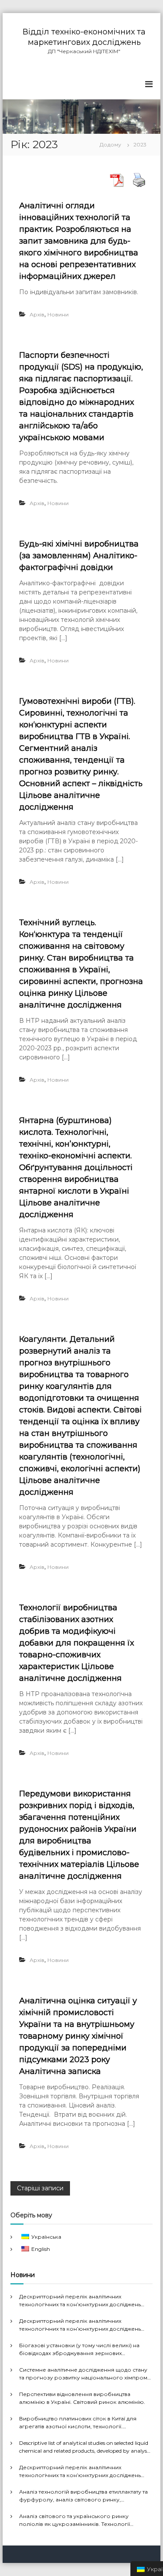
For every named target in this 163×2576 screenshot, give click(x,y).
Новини (58, 314)
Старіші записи (40, 2188)
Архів (37, 314)
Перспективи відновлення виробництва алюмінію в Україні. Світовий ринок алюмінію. (82, 2398)
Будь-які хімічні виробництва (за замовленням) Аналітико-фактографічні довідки (79, 556)
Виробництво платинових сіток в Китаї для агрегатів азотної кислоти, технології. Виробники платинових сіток (78, 2423)
